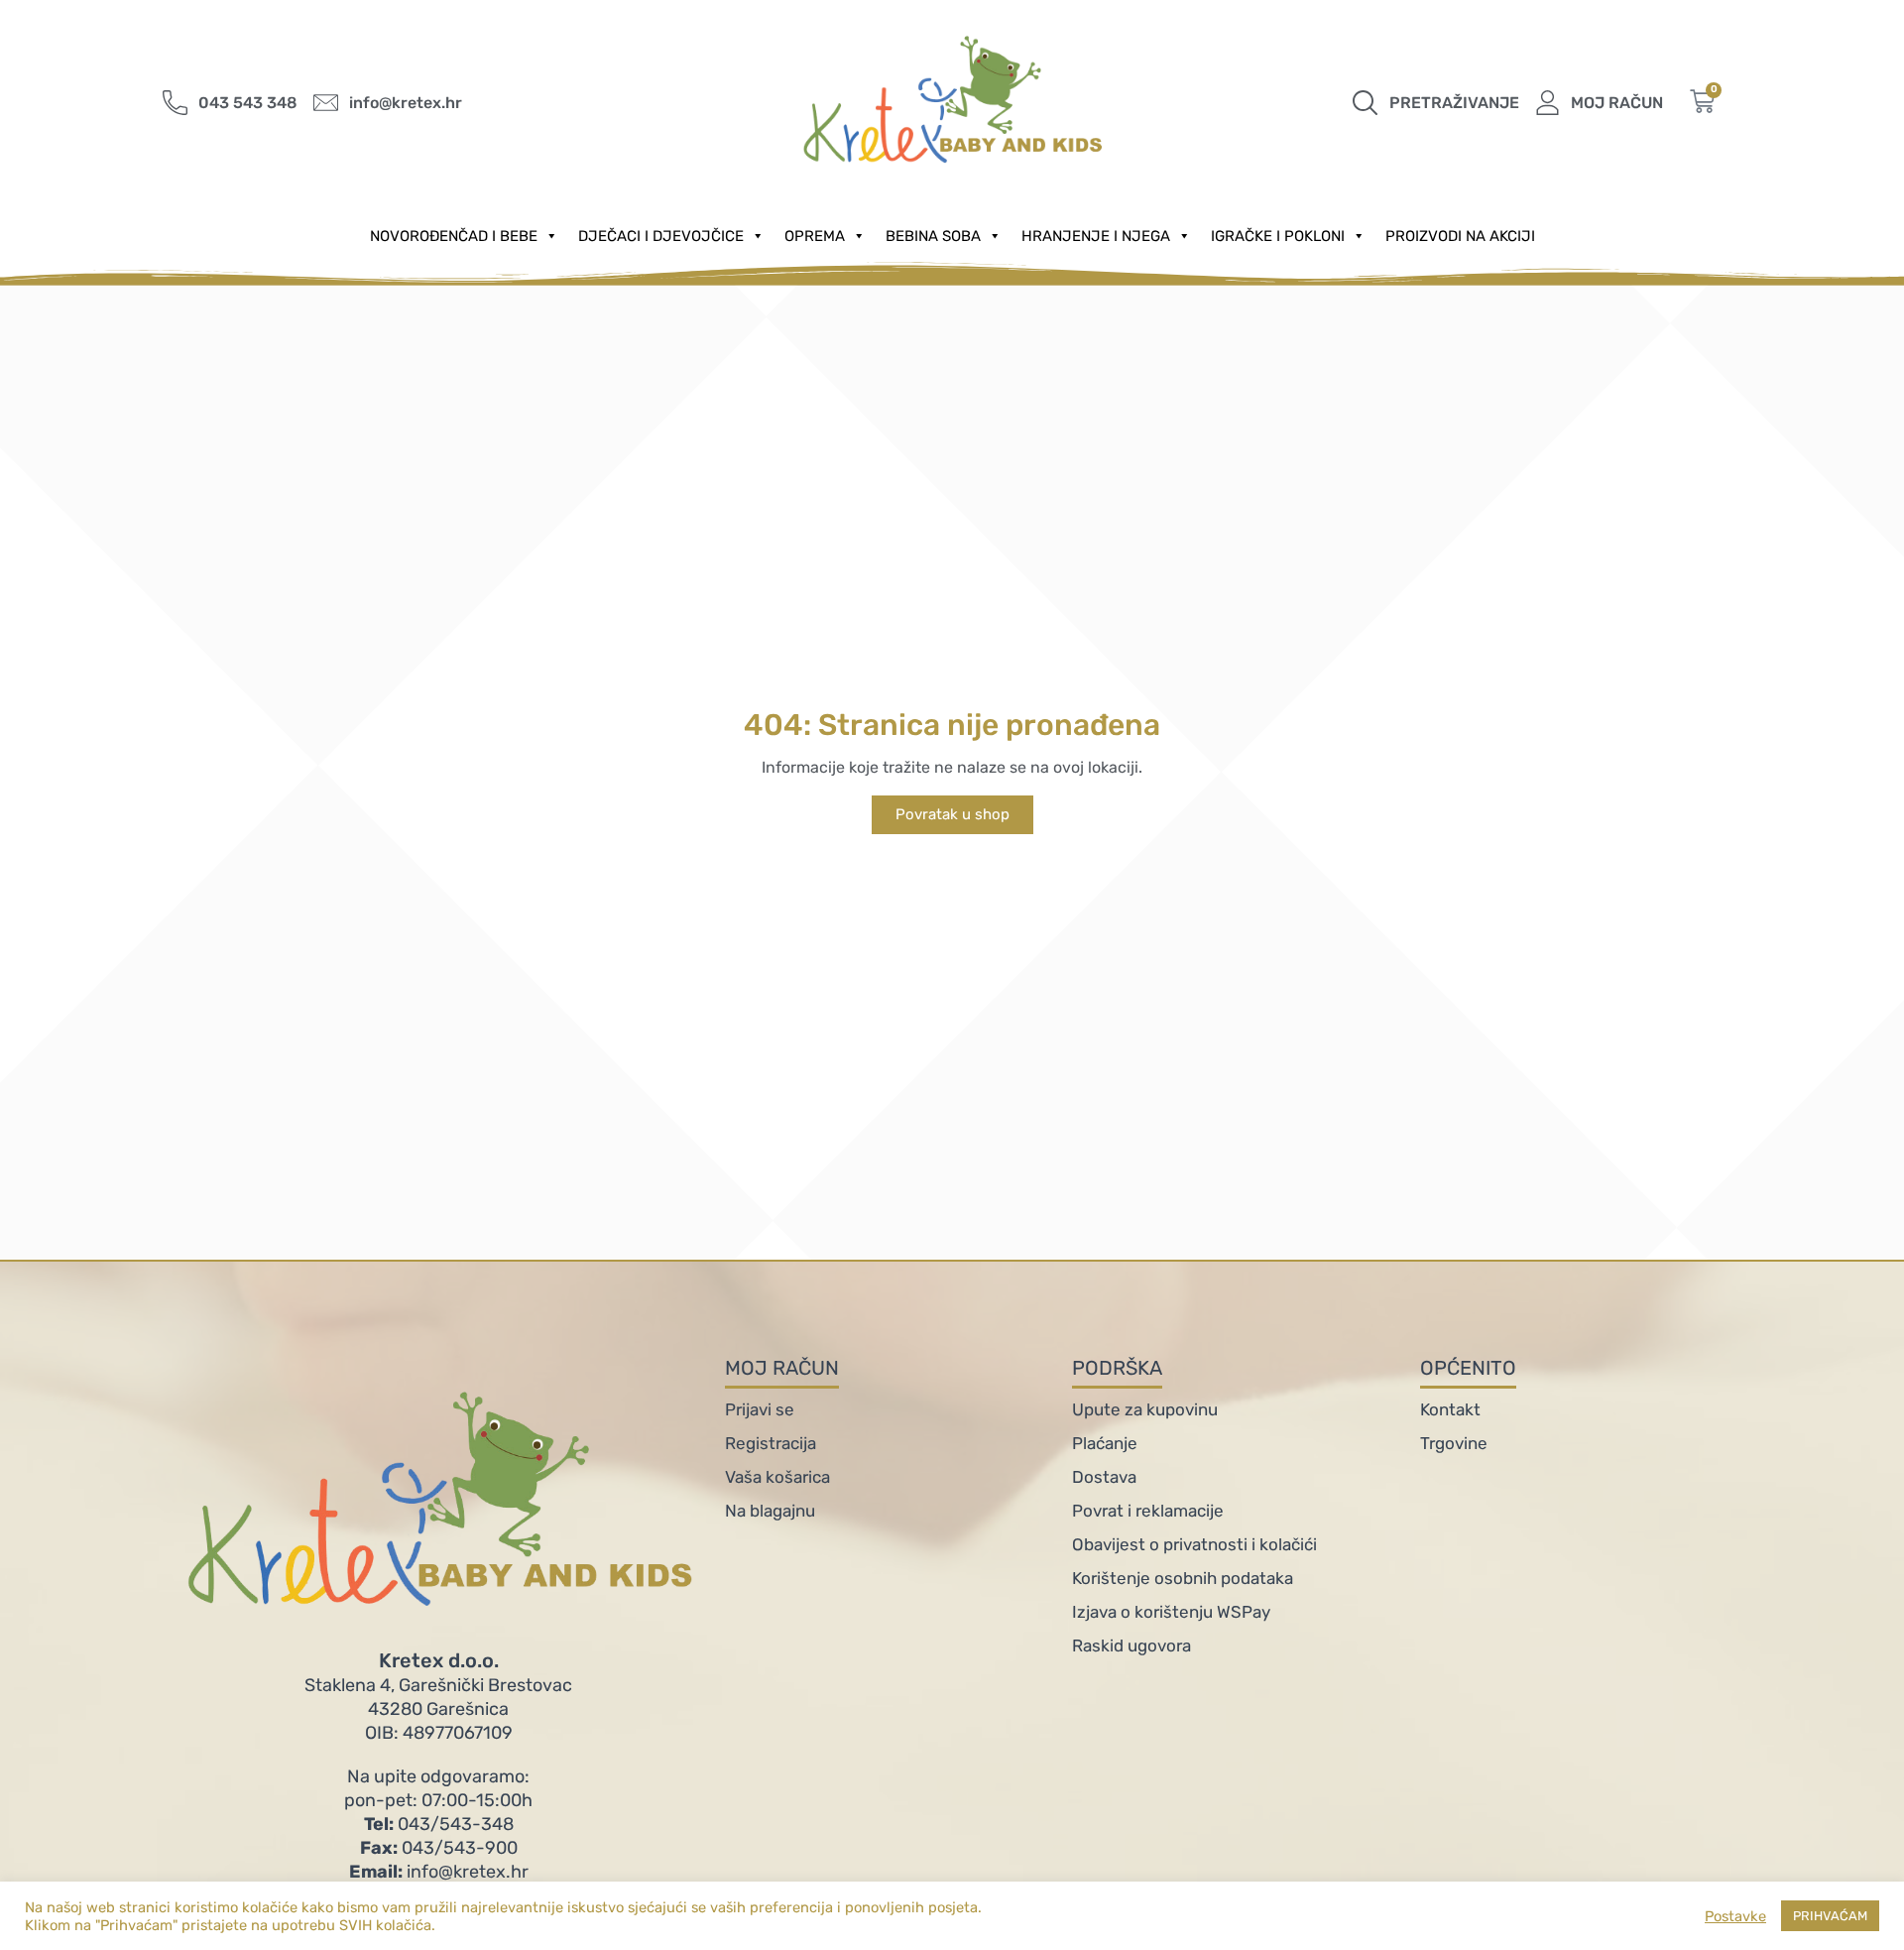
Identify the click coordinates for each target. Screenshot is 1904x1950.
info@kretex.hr (439, 1872)
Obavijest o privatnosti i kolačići (1194, 1544)
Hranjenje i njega (1096, 236)
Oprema (815, 236)
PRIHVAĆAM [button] (1830, 1916)
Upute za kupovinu (1145, 1409)
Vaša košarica (777, 1477)
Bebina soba (933, 236)
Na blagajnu (770, 1511)
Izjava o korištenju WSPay (1171, 1612)
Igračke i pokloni (1278, 236)
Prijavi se (760, 1409)
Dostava (1104, 1477)
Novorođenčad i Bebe (454, 236)
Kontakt (1450, 1409)
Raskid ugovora (1131, 1645)
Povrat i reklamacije (1148, 1511)
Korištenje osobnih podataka (1183, 1578)
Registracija (771, 1443)
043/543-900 (439, 1848)
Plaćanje (1105, 1443)
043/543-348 (439, 1824)
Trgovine (1454, 1443)
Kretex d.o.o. (439, 1660)
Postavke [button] (1735, 1916)
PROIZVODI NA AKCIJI (1460, 236)
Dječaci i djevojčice (661, 236)
